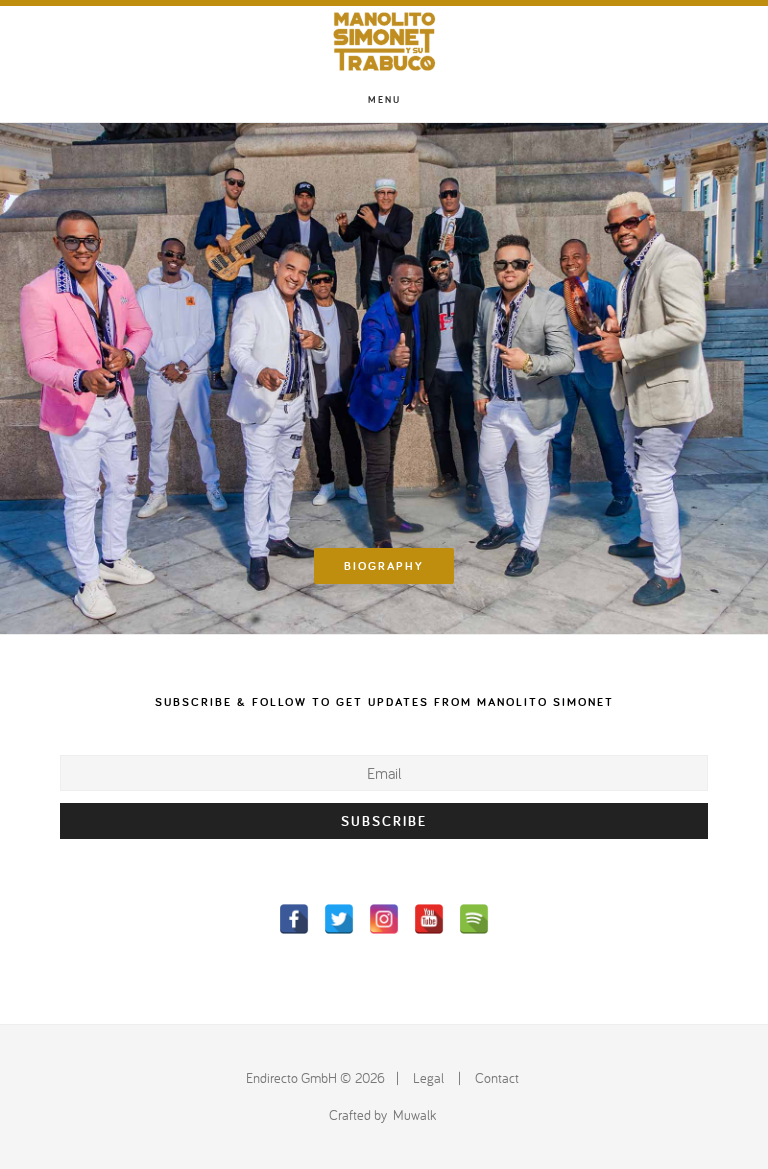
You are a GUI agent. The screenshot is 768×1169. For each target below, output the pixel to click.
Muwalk (414, 1115)
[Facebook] (294, 919)
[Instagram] (384, 919)
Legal (428, 1078)
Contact (497, 1078)
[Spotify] (474, 919)
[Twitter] (339, 919)
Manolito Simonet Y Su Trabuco (384, 41)
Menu (384, 99)
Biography (384, 565)
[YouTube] (429, 919)
